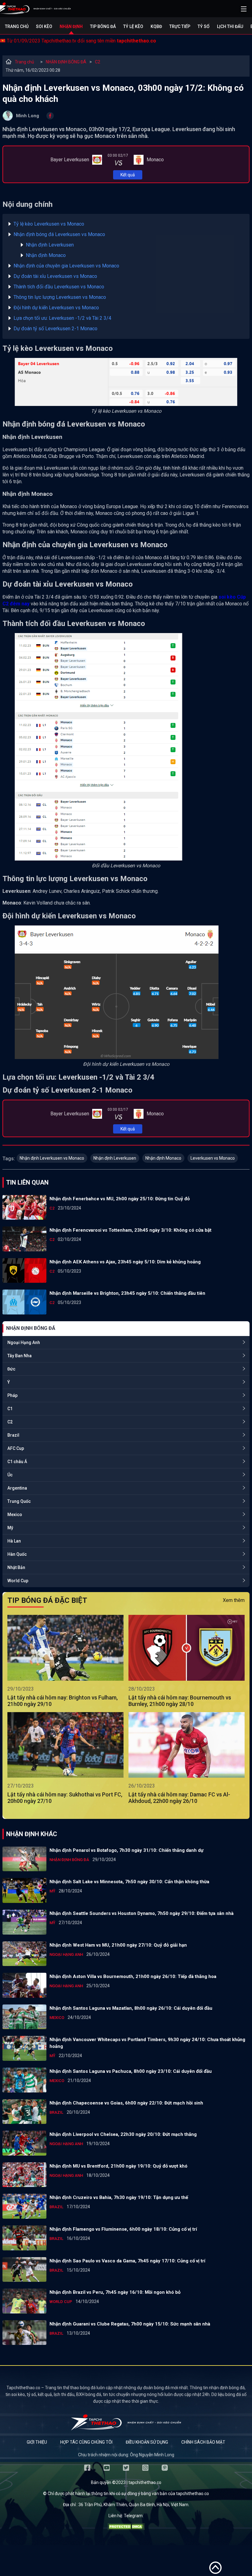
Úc (10, 1475)
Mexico (15, 1515)
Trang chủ (17, 26)
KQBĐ (156, 26)
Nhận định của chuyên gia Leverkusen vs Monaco (66, 266)
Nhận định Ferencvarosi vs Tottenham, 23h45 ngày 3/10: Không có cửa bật (130, 1230)
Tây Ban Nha (20, 1356)
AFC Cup (16, 1448)
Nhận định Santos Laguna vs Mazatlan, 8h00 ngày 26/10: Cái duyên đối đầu (131, 2008)
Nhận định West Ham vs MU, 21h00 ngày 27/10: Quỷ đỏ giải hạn (118, 1945)
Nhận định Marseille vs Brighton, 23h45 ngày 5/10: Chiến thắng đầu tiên (127, 1293)
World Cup (18, 1581)
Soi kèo (44, 26)
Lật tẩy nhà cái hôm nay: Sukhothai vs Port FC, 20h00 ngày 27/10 (65, 1798)
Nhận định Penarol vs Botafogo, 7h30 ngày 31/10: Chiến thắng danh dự (126, 1850)
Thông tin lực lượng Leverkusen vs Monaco (60, 297)
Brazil (13, 1435)
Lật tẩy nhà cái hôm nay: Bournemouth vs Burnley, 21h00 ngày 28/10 (180, 1701)
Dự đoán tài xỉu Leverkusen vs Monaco (55, 276)
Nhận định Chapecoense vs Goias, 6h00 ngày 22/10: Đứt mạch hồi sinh (126, 2103)
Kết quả (128, 175)
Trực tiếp (180, 26)
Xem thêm (234, 1600)
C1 (10, 1409)
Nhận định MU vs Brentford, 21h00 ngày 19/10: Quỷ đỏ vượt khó (118, 2166)
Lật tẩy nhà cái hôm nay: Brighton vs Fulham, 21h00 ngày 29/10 (63, 1701)
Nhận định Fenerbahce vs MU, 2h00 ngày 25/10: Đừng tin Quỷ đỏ (120, 1199)
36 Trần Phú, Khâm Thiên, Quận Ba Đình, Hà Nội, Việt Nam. (134, 2505)
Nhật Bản (16, 1567)
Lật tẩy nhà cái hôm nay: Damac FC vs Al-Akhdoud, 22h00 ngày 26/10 (179, 1798)
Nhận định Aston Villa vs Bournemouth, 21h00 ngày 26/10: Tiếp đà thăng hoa (133, 1976)
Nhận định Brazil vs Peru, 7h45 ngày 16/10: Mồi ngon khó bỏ (115, 2292)
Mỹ (10, 1528)
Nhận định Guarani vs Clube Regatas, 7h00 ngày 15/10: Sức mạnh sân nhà (130, 2324)
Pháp (12, 1395)
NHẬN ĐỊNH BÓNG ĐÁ (66, 62)
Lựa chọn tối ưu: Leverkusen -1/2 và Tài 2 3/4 (62, 318)
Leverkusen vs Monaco (213, 1158)
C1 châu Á (17, 1462)
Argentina (17, 1488)
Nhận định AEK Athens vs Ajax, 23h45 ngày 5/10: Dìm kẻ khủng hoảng (125, 1262)
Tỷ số (204, 26)
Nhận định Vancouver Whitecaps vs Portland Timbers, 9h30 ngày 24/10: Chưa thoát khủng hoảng (147, 2043)
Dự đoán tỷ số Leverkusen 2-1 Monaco (55, 329)
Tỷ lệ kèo (133, 26)
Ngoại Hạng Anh (24, 1342)
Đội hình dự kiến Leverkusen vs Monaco (56, 308)
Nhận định (71, 26)
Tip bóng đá (103, 26)
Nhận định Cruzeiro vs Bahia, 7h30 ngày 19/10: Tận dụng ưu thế (119, 2197)
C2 (98, 62)
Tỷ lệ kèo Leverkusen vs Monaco (49, 224)
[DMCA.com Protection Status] (126, 2528)
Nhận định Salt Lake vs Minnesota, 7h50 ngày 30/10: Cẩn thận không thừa (129, 1882)
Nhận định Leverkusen (50, 245)
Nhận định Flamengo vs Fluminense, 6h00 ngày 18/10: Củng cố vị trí (123, 2229)
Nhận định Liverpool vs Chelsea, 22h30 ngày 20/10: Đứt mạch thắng (123, 2134)
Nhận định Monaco (46, 255)
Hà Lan (14, 1541)
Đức (11, 1369)
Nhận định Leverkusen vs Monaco (52, 1158)
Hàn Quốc (17, 1554)
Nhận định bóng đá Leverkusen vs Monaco (59, 234)
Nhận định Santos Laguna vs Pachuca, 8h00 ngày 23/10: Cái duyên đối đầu (131, 2071)
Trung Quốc (19, 1501)
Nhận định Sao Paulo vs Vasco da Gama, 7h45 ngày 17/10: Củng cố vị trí (127, 2261)
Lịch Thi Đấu (230, 26)
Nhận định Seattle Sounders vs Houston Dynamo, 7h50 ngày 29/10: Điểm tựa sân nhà (142, 1913)
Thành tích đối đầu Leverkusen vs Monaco (59, 287)
